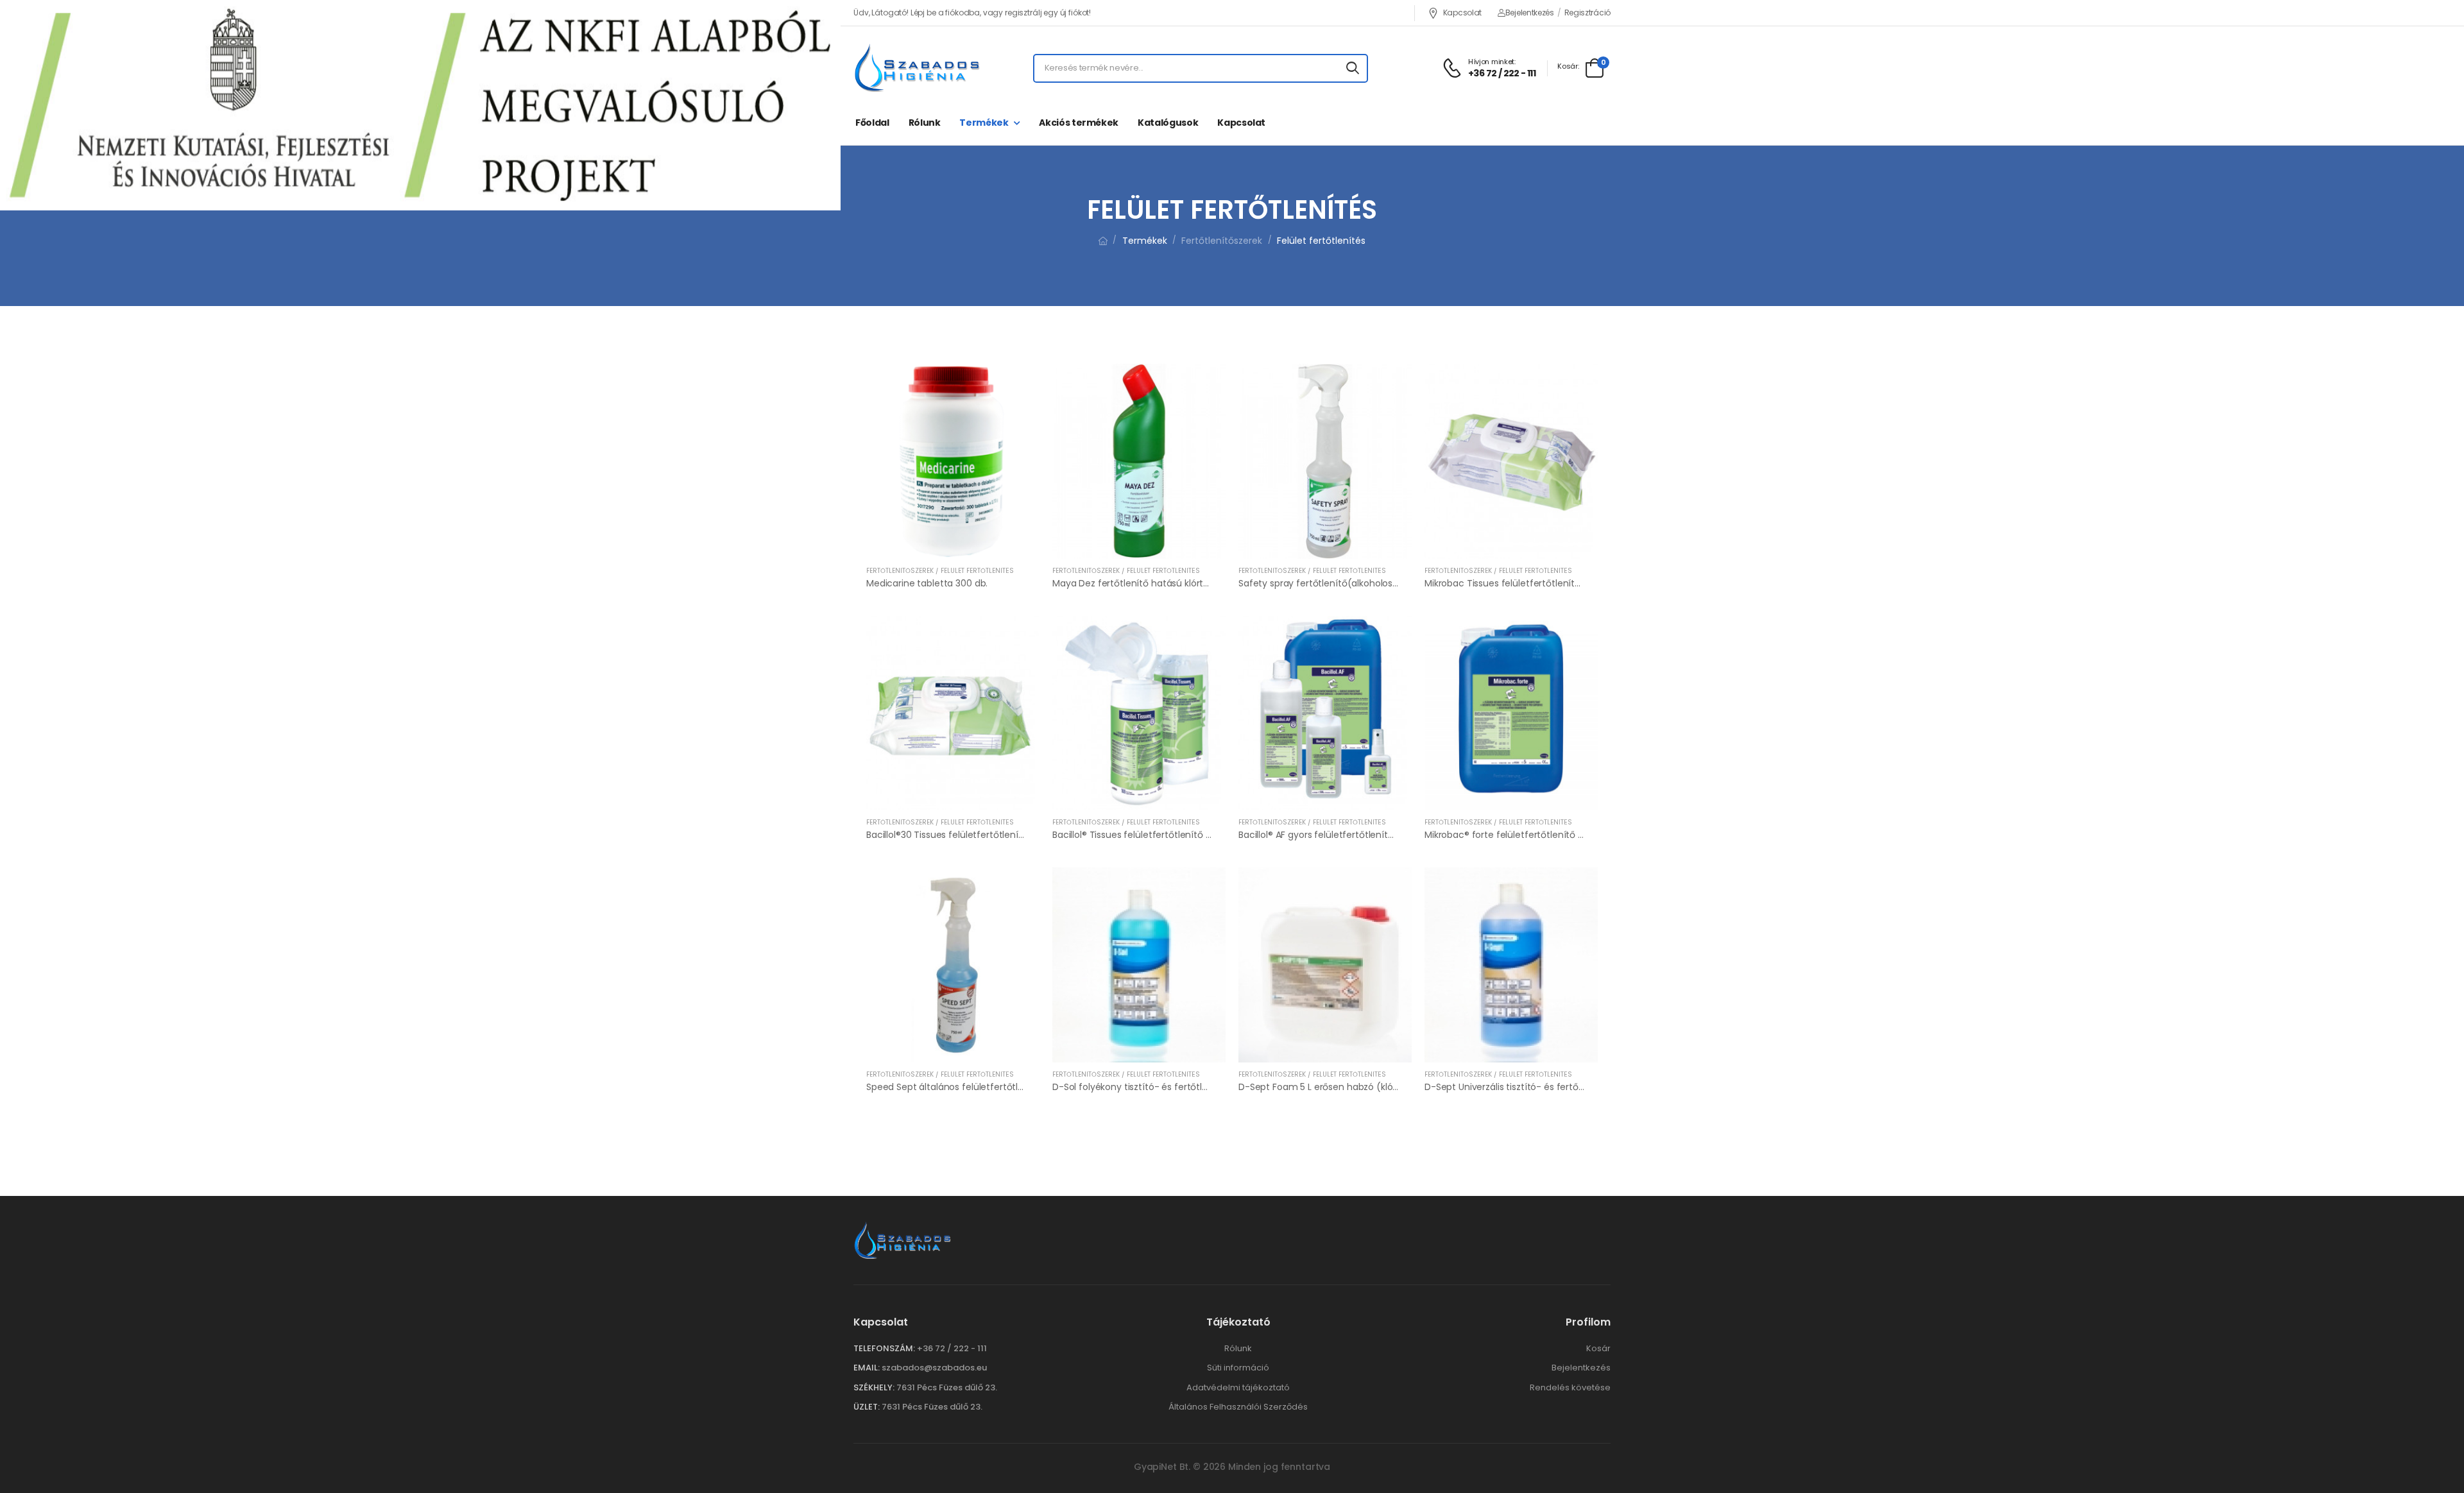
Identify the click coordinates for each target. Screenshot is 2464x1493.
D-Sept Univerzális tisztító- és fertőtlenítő (1516, 1087)
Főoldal (872, 123)
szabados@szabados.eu (934, 1368)
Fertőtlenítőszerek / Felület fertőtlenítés (940, 571)
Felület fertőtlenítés (1321, 241)
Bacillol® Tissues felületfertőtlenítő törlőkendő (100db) (1171, 835)
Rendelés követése (1570, 1387)
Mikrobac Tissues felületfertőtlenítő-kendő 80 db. (1533, 583)
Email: (867, 1368)
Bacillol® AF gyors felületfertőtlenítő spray (1329, 835)
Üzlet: (867, 1407)
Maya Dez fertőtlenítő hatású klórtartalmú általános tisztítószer (1192, 583)
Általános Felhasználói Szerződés (1238, 1407)
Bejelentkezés (1530, 13)
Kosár (1598, 1348)
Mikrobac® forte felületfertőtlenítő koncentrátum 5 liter (1546, 835)
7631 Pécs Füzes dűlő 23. (947, 1387)
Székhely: (874, 1387)
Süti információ (1238, 1368)
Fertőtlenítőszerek (1222, 241)
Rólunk (925, 123)
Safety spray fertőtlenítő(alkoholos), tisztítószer (1344, 583)
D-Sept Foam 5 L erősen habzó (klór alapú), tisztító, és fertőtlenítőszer (1393, 1087)
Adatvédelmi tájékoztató (1238, 1387)
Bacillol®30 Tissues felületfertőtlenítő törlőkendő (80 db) (990, 835)
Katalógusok (1168, 123)
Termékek (984, 123)
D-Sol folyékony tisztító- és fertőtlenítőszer (1148, 1087)
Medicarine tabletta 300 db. (927, 583)
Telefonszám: (884, 1348)
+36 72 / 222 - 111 (952, 1348)
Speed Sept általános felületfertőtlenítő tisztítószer (979, 1087)
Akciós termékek (1079, 123)
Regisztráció (1587, 13)
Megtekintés (953, 543)
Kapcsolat (1462, 13)
